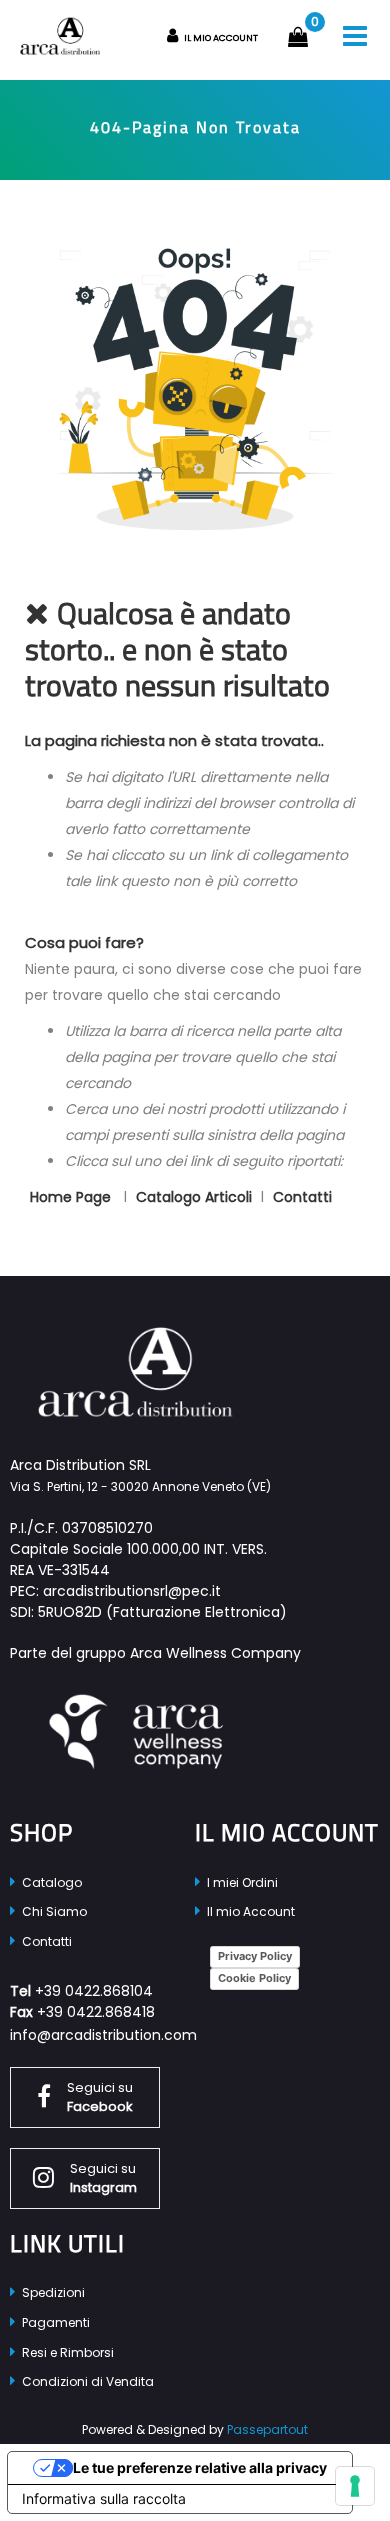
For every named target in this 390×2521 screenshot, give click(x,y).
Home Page (72, 1197)
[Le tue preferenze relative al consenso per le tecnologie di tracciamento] (355, 2486)
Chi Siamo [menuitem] (53, 1911)
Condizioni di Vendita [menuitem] (86, 2381)
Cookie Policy (254, 1978)
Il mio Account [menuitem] (249, 1911)
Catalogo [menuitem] (50, 1882)
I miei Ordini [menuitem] (241, 1882)
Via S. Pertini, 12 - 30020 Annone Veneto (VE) (140, 1486)
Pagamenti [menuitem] (54, 2322)
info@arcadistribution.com (103, 2035)
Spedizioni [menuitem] (52, 2292)
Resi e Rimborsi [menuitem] (66, 2352)
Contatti (302, 1197)
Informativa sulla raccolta (104, 2498)
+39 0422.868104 (94, 1991)
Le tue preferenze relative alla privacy (200, 2467)
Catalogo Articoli (194, 1197)
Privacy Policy (255, 1956)
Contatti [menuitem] (45, 1941)
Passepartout (267, 2429)
